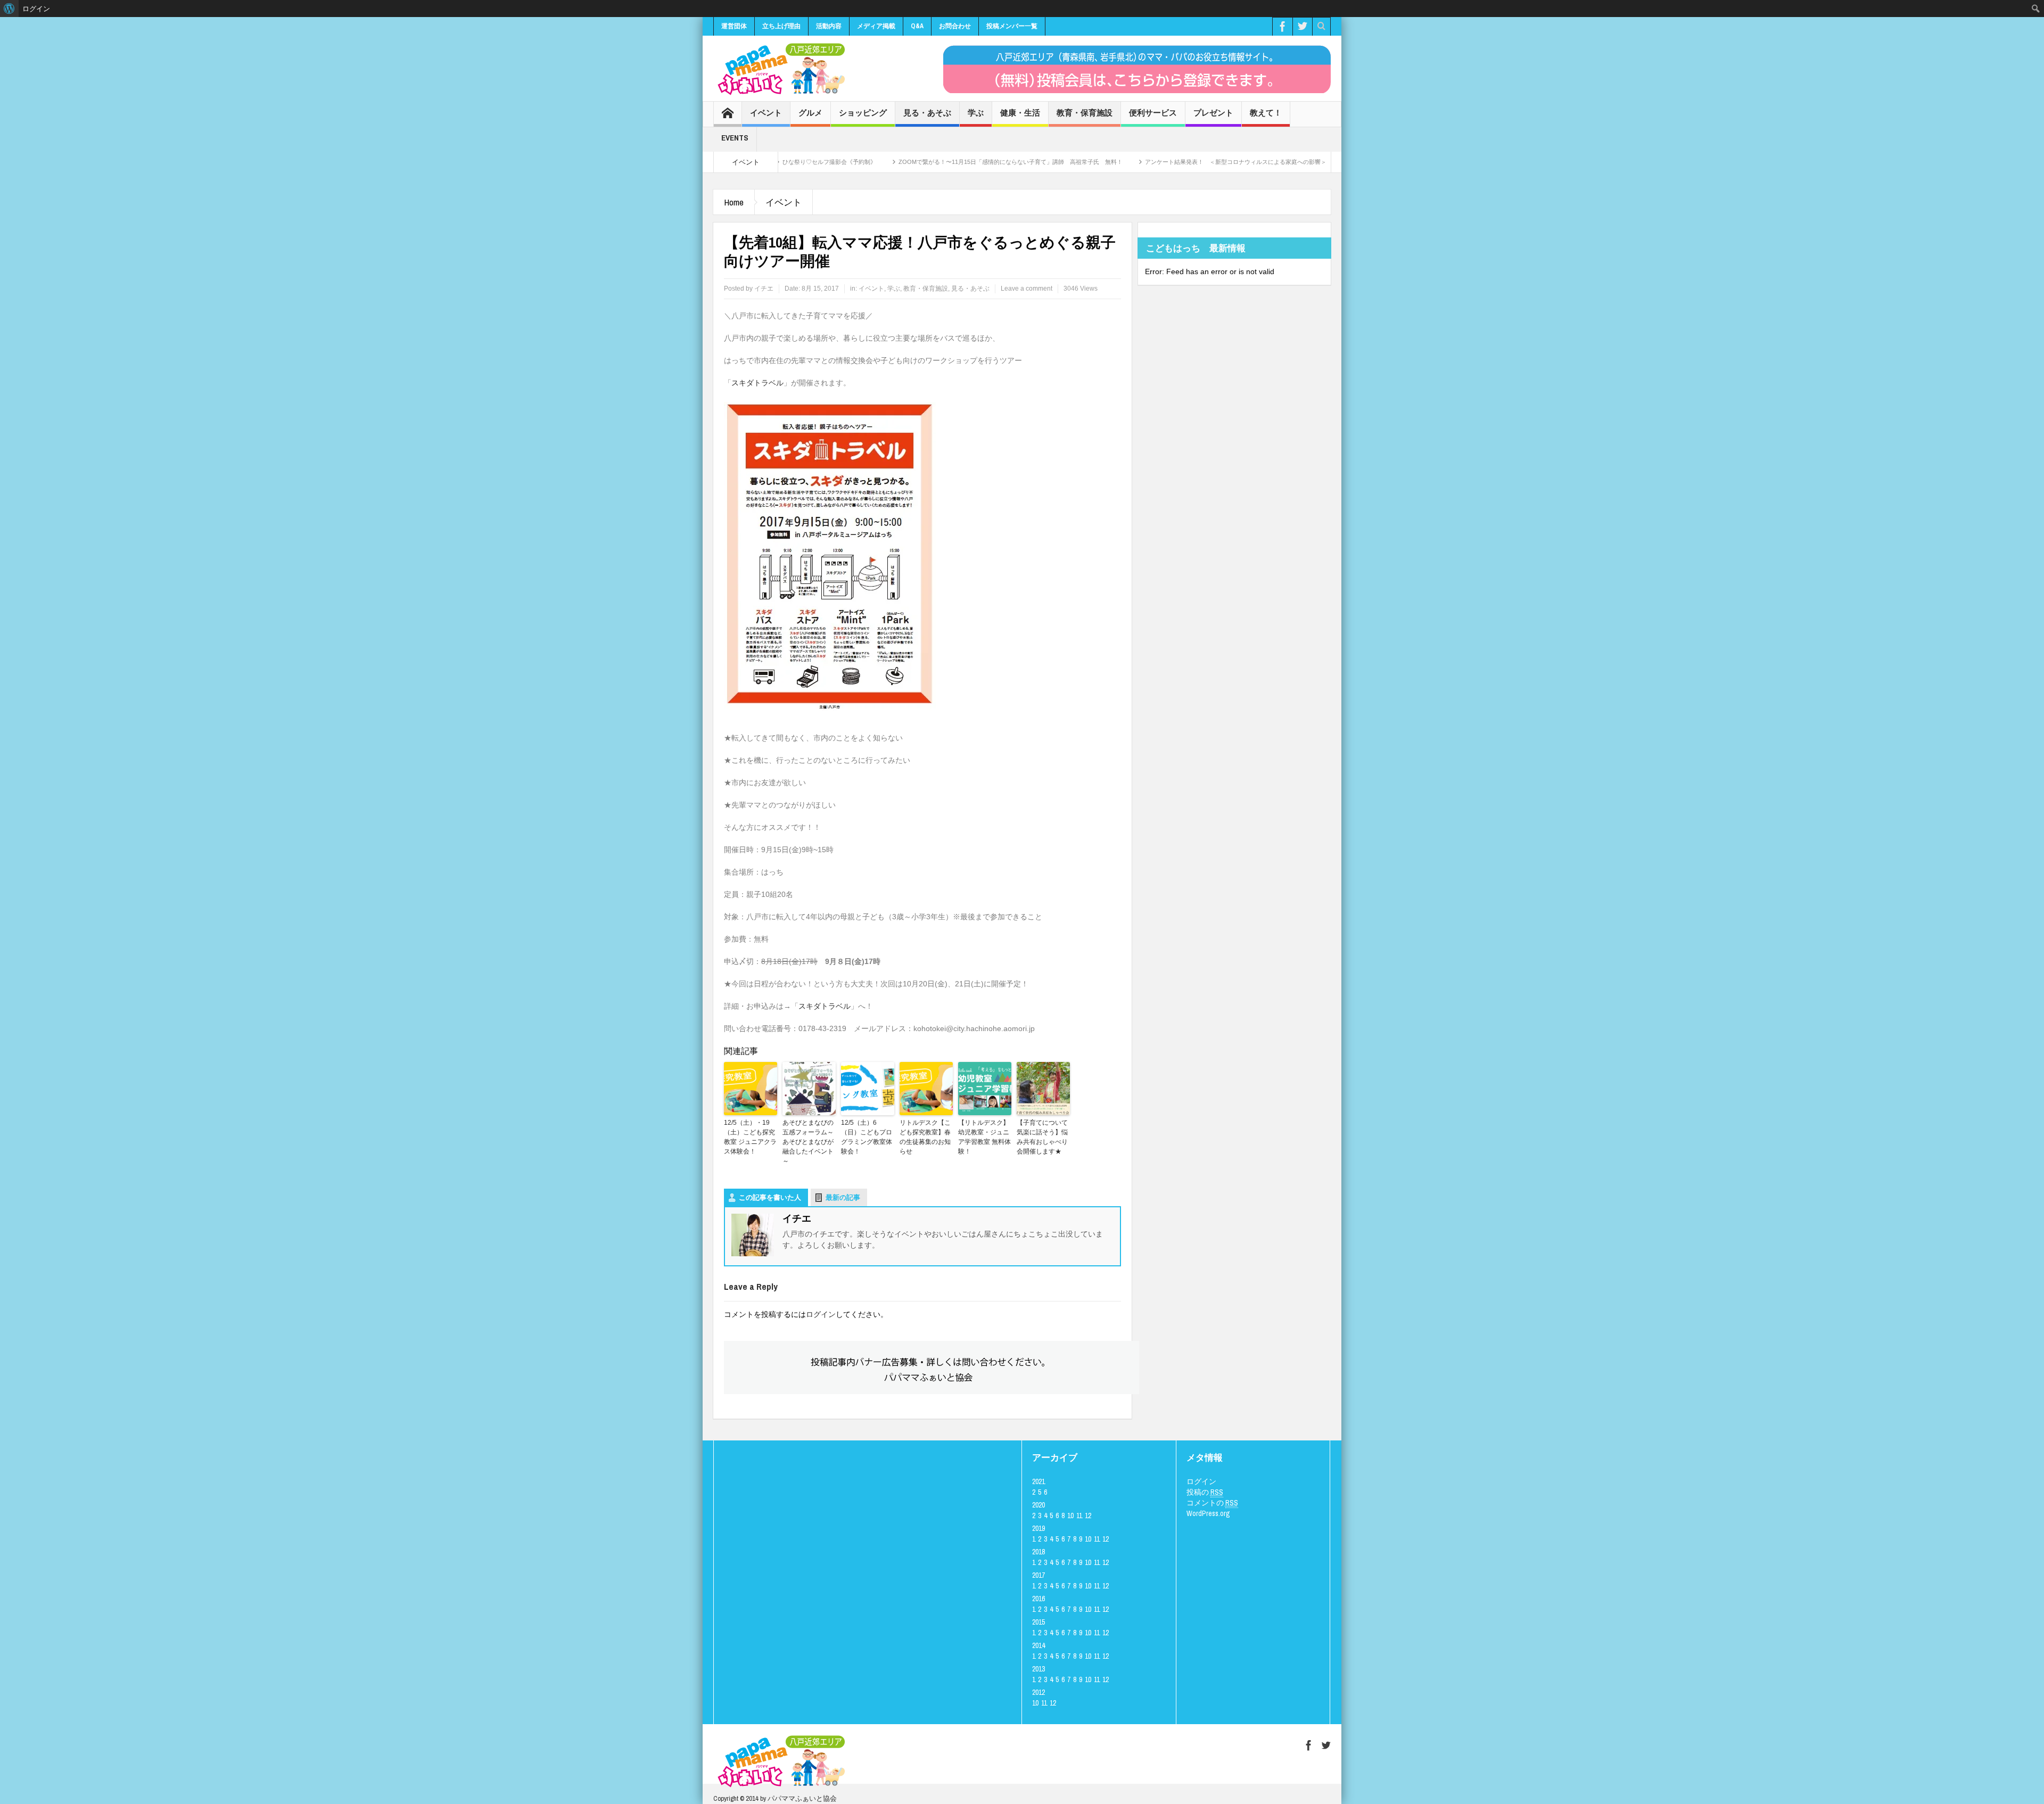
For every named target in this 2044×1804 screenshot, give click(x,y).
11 (1079, 1515)
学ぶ (976, 113)
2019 (1039, 1528)
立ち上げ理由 (781, 26)
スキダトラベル (757, 383)
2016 (1039, 1599)
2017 (1039, 1575)
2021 (1039, 1481)
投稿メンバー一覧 (1012, 26)
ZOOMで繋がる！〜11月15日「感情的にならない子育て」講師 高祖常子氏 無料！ (920, 162)
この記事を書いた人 (770, 1197)
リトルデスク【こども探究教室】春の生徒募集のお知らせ (925, 1137)
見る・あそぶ (927, 113)
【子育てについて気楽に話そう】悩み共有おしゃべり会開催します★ (1042, 1137)
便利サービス (1153, 113)
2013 (1039, 1669)
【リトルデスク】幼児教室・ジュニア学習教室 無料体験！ (984, 1137)
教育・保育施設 (1085, 113)
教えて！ (1266, 113)
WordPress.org (1208, 1513)
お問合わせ (955, 26)
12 (1088, 1515)
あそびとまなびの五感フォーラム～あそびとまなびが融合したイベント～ (808, 1142)
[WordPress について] (9, 9)
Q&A (917, 26)
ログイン (821, 1314)
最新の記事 (843, 1197)
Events (735, 138)
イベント (766, 113)
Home (734, 202)
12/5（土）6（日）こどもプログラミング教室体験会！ (867, 1137)
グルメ (810, 113)
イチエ (764, 289)
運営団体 (734, 26)
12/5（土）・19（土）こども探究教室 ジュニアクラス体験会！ (750, 1137)
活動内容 (829, 26)
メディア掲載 (876, 26)
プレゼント (1213, 113)
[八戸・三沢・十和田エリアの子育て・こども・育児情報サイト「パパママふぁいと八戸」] (780, 69)
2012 (1039, 1692)
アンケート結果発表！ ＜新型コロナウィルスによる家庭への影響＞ (1145, 162)
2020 (1039, 1505)
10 (1070, 1515)
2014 (1039, 1645)
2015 (1039, 1622)
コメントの (1212, 1503)
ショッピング (863, 113)
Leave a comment (1027, 289)
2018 (1039, 1552)
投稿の (1205, 1492)
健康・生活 (1020, 113)
